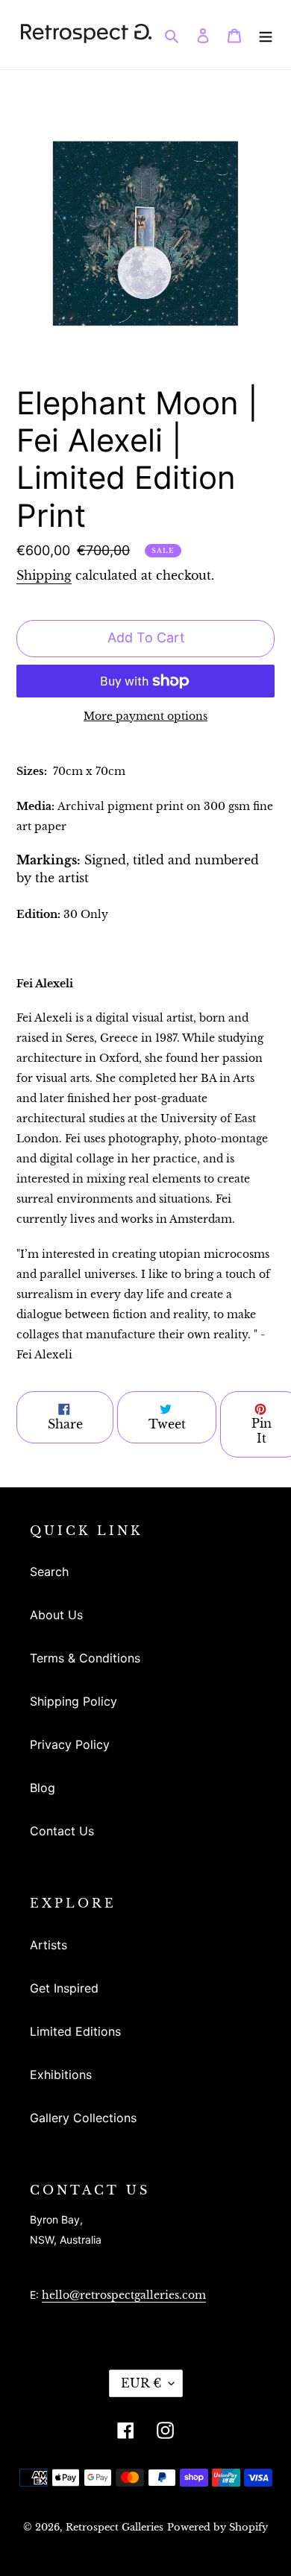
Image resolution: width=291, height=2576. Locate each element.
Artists (48, 1945)
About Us (56, 1615)
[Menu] (266, 34)
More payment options (145, 716)
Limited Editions (75, 2031)
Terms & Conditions (85, 1658)
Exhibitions (61, 2075)
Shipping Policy (73, 1701)
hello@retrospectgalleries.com (124, 2295)
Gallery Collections (83, 2118)
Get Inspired (64, 1988)
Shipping (44, 575)
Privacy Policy (70, 1744)
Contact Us (62, 1831)
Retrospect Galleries (115, 2527)
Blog (43, 1788)
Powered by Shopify (218, 2527)
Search (49, 1572)
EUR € (141, 2383)
